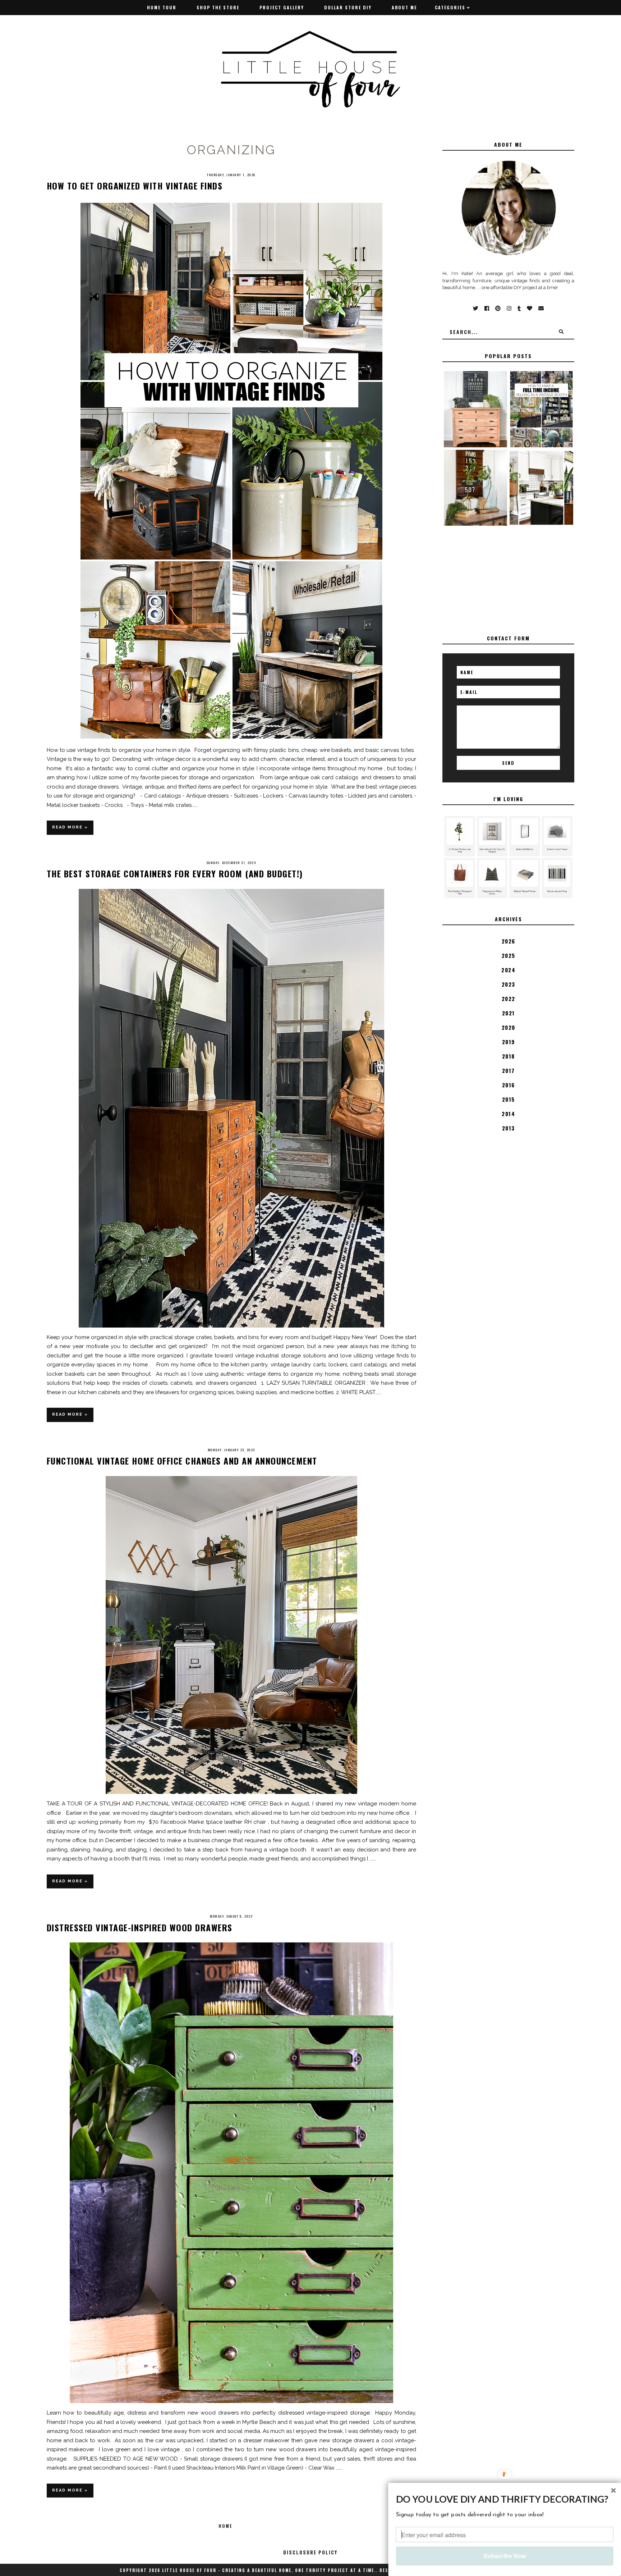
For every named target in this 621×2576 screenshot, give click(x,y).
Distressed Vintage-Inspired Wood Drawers (140, 1927)
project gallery (282, 7)
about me (404, 7)
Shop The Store (218, 7)
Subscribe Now (504, 2556)
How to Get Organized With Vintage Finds (135, 186)
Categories (450, 7)
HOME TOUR (162, 7)
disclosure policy (310, 2552)
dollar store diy (348, 7)
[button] (505, 2499)
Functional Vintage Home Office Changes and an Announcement (182, 1461)
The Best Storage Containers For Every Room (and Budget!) (175, 873)
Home (225, 2526)
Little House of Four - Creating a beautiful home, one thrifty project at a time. (269, 2570)
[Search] (561, 332)
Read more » (70, 827)
